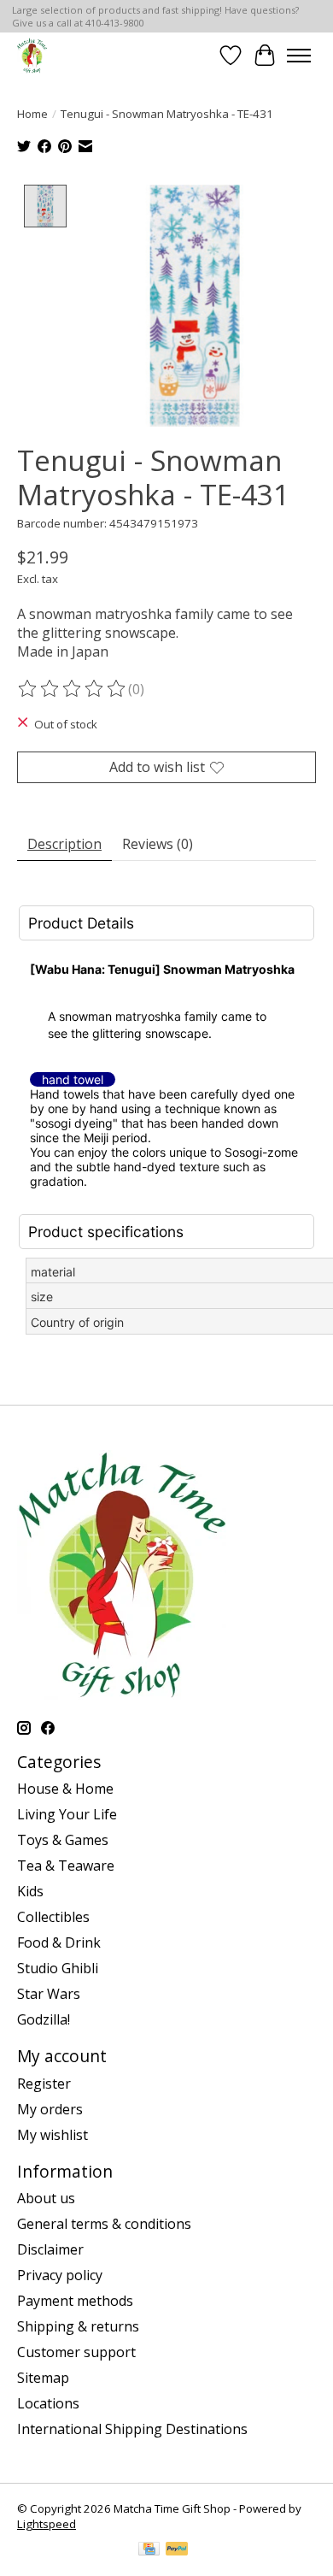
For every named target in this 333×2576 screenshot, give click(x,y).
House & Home (65, 1789)
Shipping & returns (78, 2326)
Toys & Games (63, 1840)
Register (44, 2084)
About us (46, 2198)
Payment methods (75, 2301)
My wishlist (53, 2135)
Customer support (76, 2352)
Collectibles (53, 1917)
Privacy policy (60, 2275)
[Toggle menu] (299, 56)
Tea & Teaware (66, 1866)
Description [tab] (64, 844)
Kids (30, 1891)
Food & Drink (59, 1942)
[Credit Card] (149, 2550)
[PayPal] (177, 2550)
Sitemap (43, 2378)
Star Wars (49, 1994)
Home (32, 114)
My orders (50, 2109)
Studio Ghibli (58, 1968)
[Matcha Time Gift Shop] (32, 55)
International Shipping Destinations (132, 2429)
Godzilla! (44, 2019)
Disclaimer (50, 2249)
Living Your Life (67, 1814)
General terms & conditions (104, 2224)
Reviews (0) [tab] (158, 844)
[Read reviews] (73, 689)
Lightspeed (47, 2524)
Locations (48, 2403)
